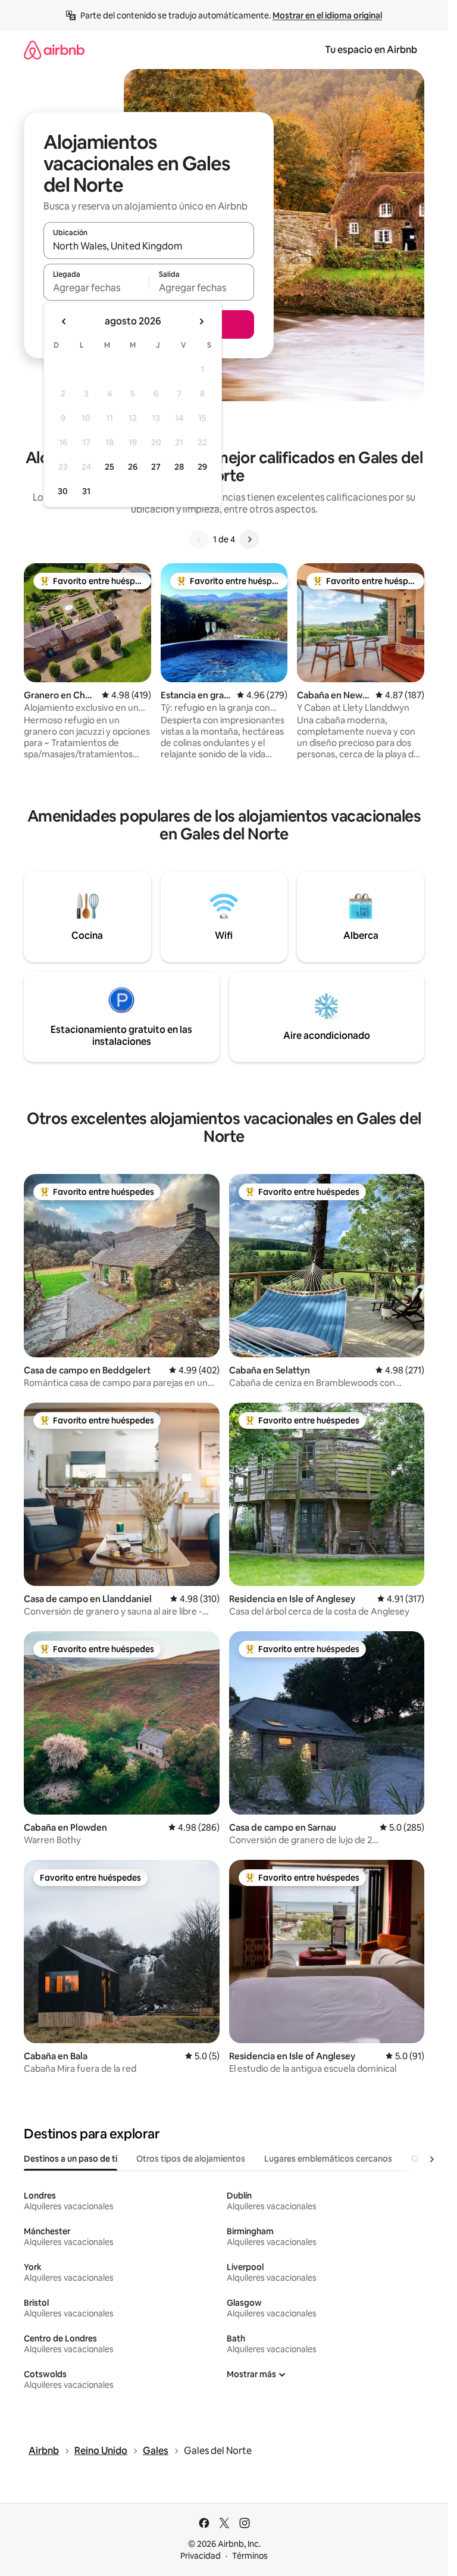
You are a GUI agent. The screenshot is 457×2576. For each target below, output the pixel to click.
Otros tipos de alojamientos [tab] (191, 2159)
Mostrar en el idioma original (327, 15)
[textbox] (96, 288)
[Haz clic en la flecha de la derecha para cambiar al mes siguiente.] (201, 321)
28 (179, 467)
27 (156, 467)
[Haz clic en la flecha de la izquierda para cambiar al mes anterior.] (64, 321)
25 (109, 467)
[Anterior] (199, 539)
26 (133, 467)
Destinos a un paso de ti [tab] (71, 2159)
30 (63, 491)
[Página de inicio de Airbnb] (54, 50)
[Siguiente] (249, 539)
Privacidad (201, 2556)
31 (86, 491)
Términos (250, 2556)
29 (202, 467)
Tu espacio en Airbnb (371, 50)
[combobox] (149, 246)
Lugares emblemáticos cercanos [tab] (328, 2159)
